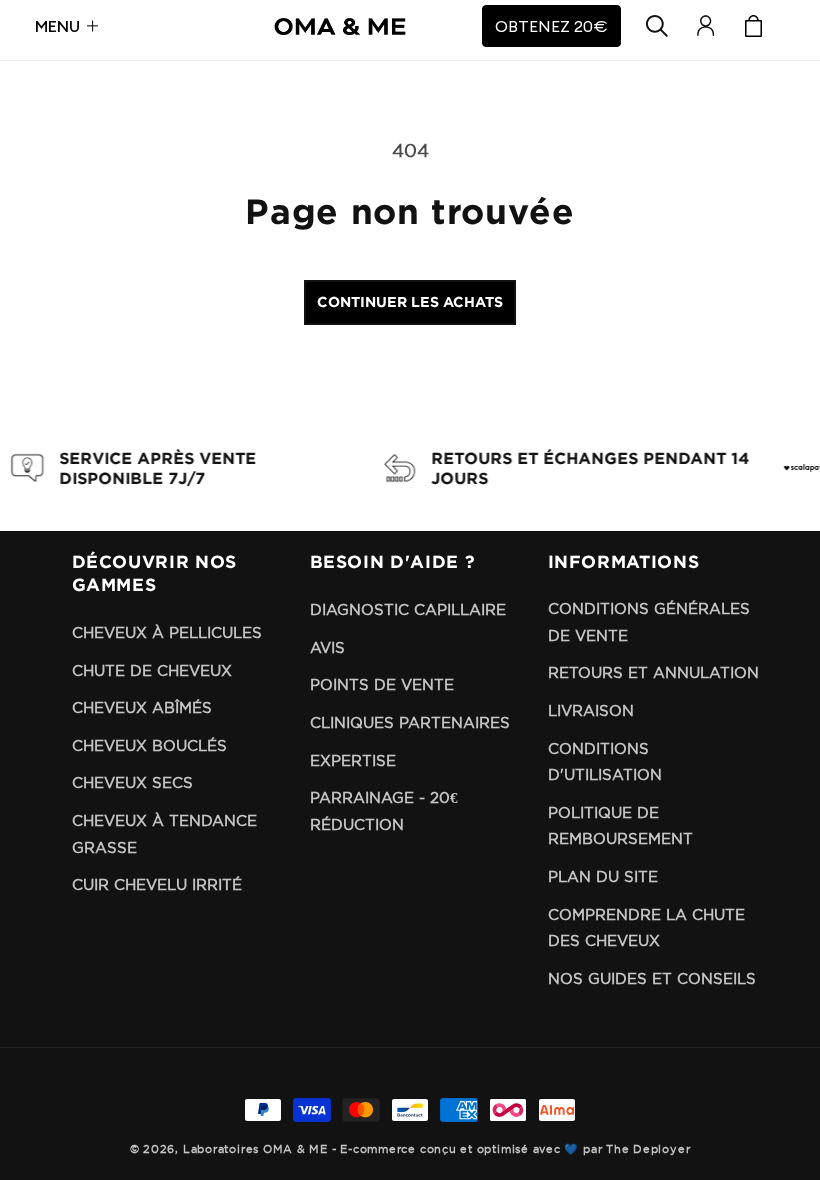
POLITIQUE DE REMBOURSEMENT (620, 826)
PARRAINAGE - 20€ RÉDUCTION (384, 811)
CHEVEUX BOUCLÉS (149, 745)
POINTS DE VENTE (382, 684)
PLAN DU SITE (603, 876)
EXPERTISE (353, 760)
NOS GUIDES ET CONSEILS (652, 978)
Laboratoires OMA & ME (255, 1149)
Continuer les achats (410, 301)
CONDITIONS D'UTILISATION (605, 762)
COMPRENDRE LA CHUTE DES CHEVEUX (646, 928)
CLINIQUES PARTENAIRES (410, 722)
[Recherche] (657, 26)
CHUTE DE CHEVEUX (152, 670)
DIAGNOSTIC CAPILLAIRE (408, 609)
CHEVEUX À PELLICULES (167, 632)
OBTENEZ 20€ (551, 26)
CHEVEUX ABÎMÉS (142, 707)
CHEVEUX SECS (132, 782)
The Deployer (648, 1149)
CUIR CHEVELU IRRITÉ (157, 884)
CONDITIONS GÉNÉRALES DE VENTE (649, 622)
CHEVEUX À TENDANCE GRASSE (164, 834)
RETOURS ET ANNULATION (653, 672)
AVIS (327, 647)
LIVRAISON (591, 710)
